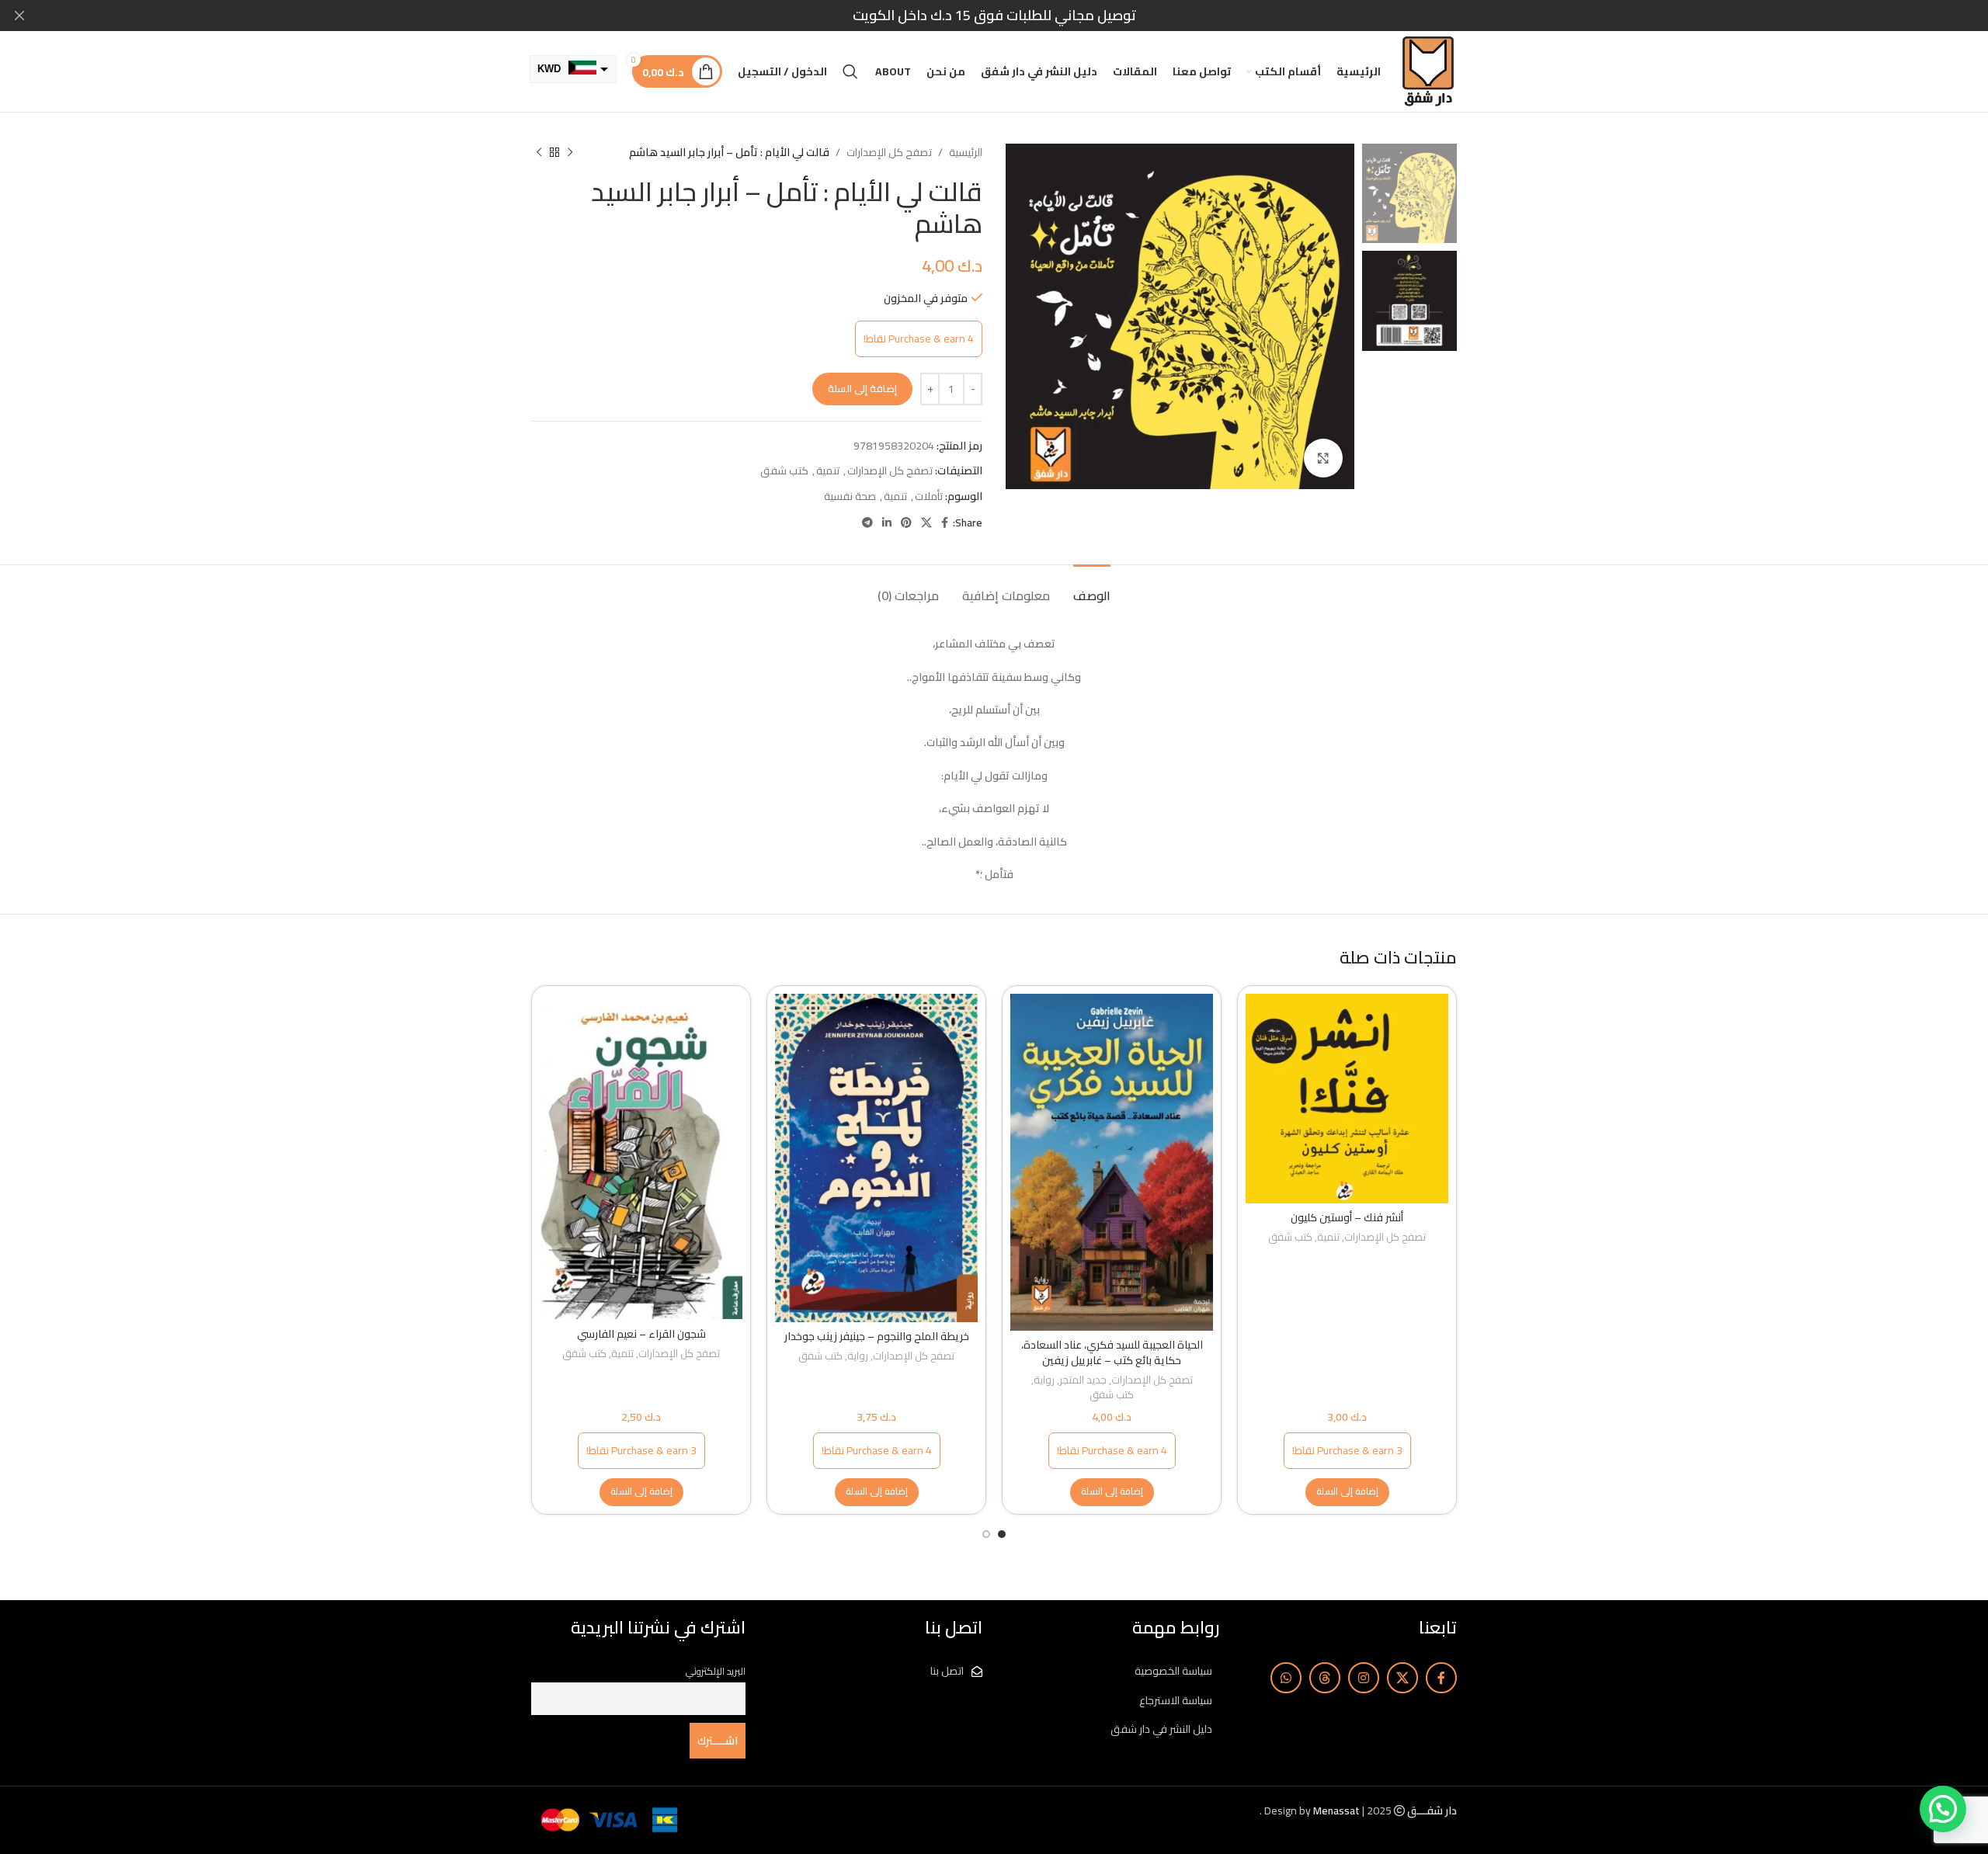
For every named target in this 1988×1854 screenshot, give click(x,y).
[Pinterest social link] (906, 523)
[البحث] (850, 71)
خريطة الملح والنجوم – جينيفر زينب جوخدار (877, 1336)
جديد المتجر (1083, 1381)
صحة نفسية (850, 496)
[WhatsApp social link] (1286, 1678)
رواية (1044, 1381)
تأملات (929, 496)
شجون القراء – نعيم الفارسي (641, 1334)
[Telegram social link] (867, 523)
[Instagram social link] (1364, 1678)
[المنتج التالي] (539, 152)
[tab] (1092, 588)
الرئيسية (966, 152)
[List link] (1113, 1671)
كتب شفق (784, 470)
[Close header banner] (19, 16)
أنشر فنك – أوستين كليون (1347, 1217)
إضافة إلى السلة (862, 388)
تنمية (828, 470)
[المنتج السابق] (570, 152)
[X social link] (926, 523)
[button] (1347, 1492)
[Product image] (1347, 1099)
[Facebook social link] (945, 523)
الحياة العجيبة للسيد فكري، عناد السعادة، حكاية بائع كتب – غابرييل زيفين (1112, 1352)
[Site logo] (1428, 71)
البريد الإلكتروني (716, 1671)
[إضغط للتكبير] (1323, 458)
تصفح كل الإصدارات (889, 152)
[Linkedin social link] (887, 523)
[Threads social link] (1325, 1678)
